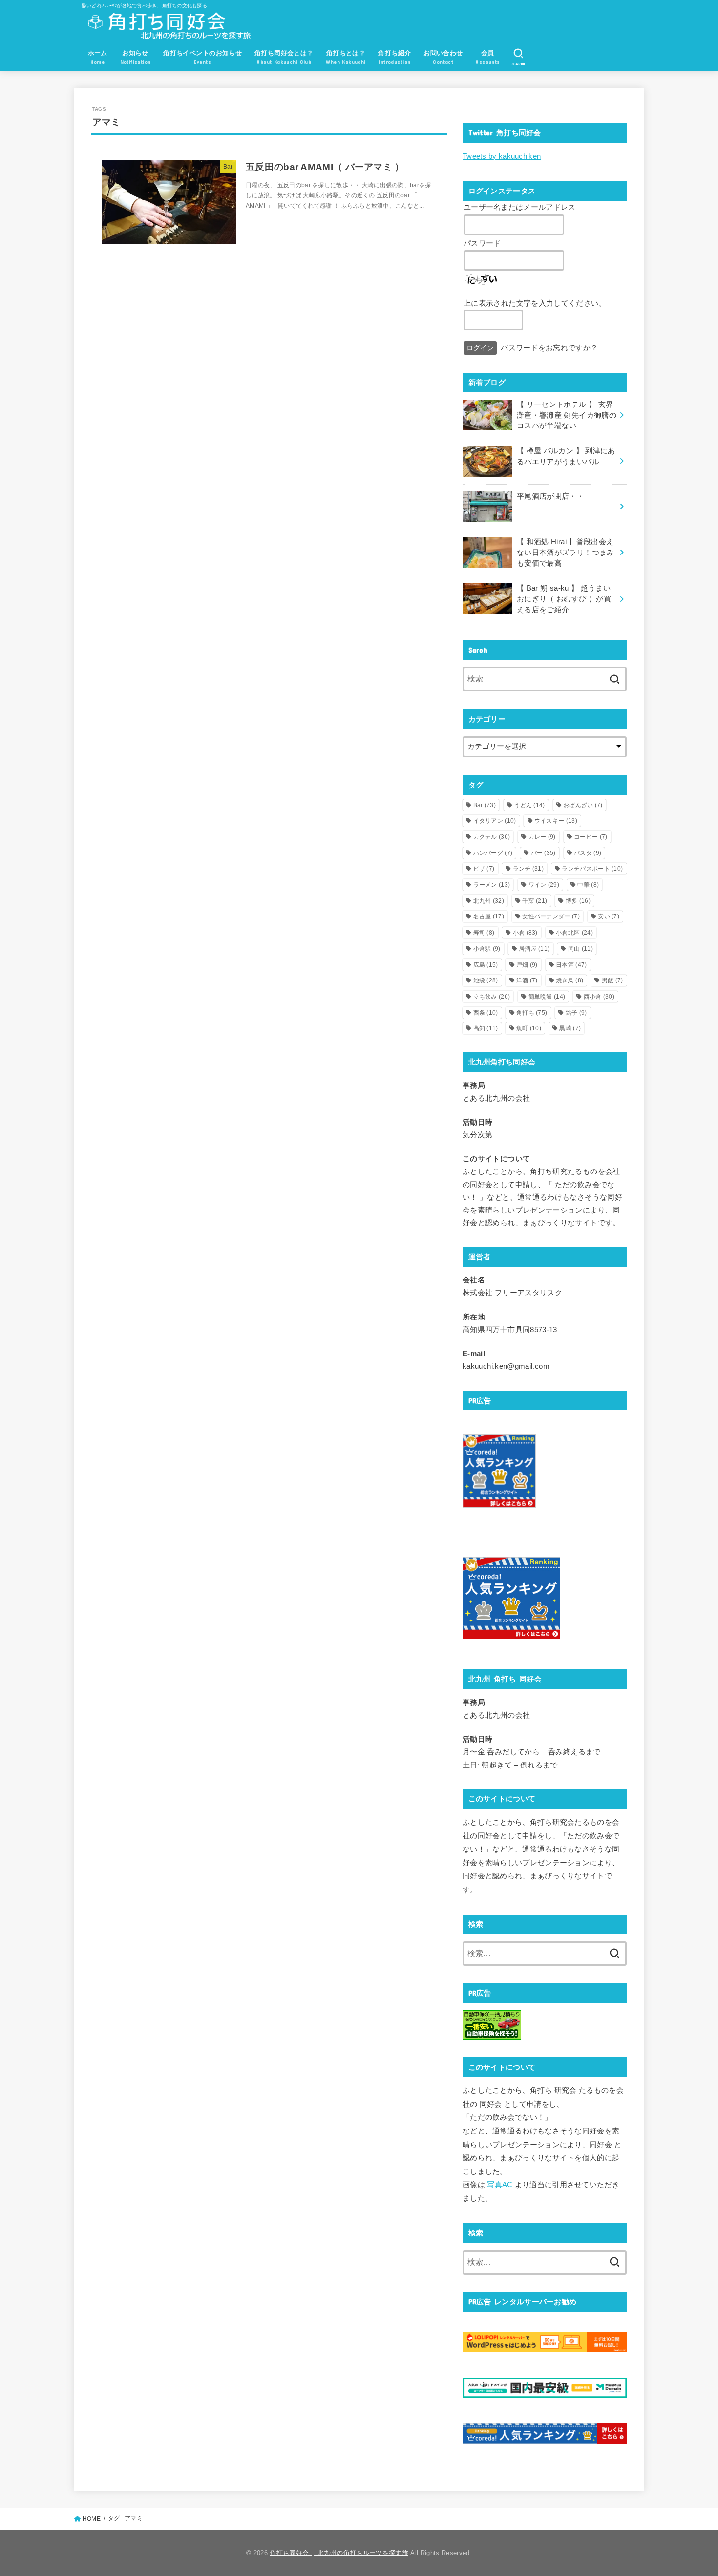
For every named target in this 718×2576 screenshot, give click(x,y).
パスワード (482, 243)
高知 (486, 1028)
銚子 (576, 1013)
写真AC (500, 2185)
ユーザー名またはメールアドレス (520, 207)
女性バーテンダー (551, 916)
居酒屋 (534, 949)
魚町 (529, 1028)
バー (543, 853)
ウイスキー (556, 821)
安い (609, 916)
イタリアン (495, 821)
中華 (588, 885)
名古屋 (489, 916)
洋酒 (527, 980)
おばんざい (583, 805)
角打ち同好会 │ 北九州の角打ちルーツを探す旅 (339, 2553)
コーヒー (591, 837)
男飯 (612, 980)
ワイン (544, 885)
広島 (486, 965)
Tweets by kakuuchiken (502, 156)
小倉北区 (574, 933)
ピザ (484, 869)
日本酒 (571, 965)
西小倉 (599, 997)
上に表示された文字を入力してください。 (535, 303)
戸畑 (527, 965)
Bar (485, 805)
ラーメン (492, 885)
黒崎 (570, 1028)
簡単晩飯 (547, 997)
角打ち (532, 1013)
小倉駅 (487, 949)
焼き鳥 (570, 980)
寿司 (484, 933)
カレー (542, 837)
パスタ (588, 853)
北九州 (489, 901)
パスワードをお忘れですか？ (549, 348)
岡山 (581, 949)
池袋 (486, 980)
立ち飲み (492, 997)
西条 (486, 1013)
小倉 (525, 933)
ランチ (528, 869)
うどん (529, 805)
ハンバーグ (493, 853)
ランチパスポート (592, 869)
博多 (578, 901)
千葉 (535, 901)
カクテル (492, 837)
